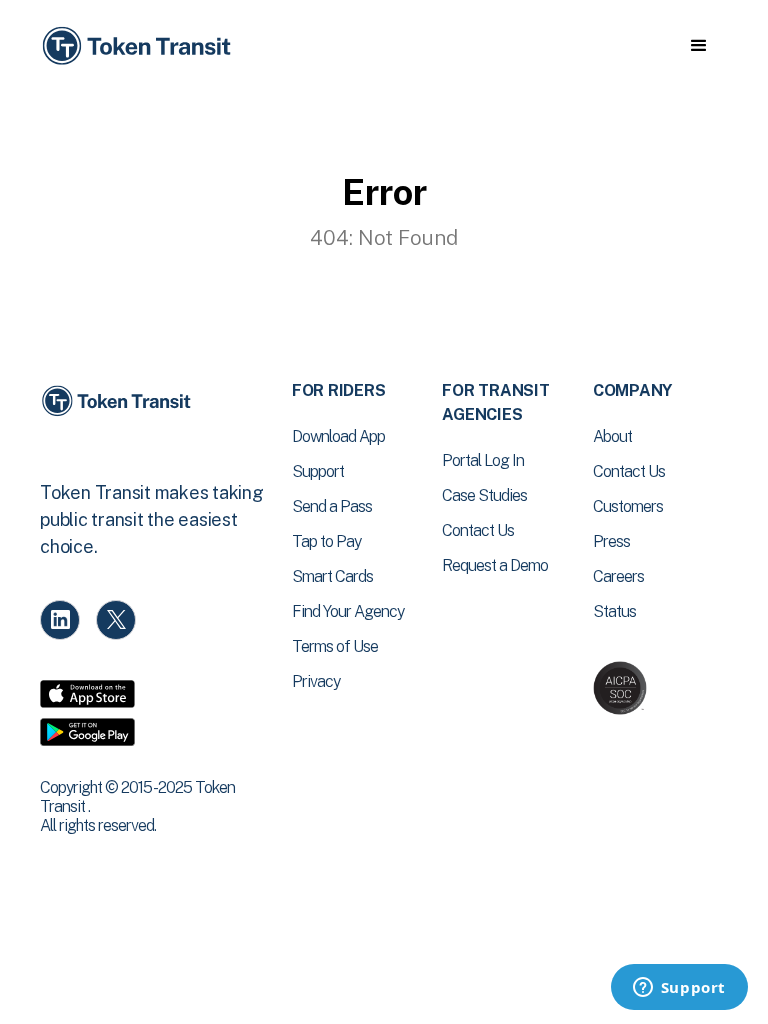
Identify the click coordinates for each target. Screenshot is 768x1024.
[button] (698, 46)
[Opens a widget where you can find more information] (679, 989)
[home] (140, 46)
